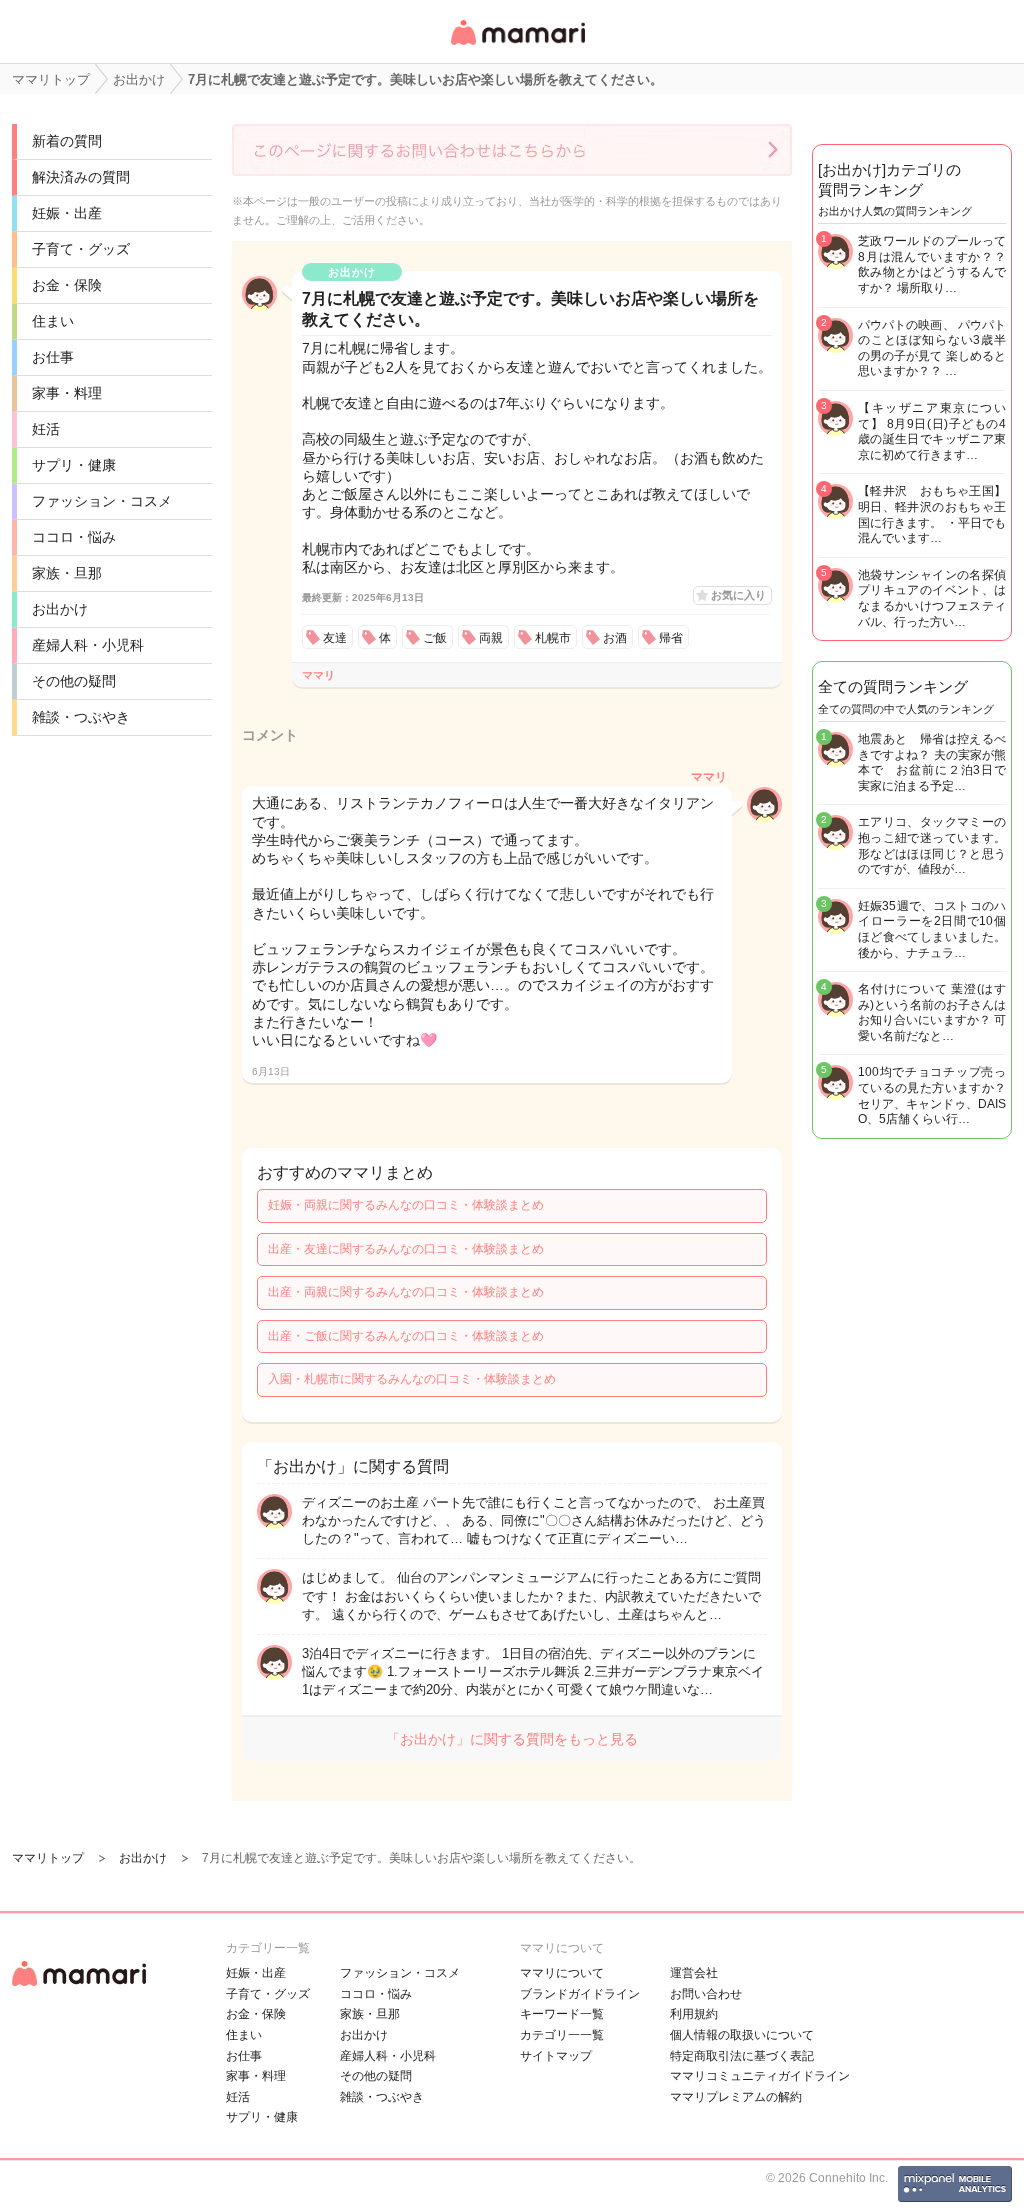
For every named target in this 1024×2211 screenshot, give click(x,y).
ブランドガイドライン (580, 1994)
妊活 (46, 429)
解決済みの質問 (81, 177)
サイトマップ (556, 2056)
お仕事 (53, 357)
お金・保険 (67, 285)
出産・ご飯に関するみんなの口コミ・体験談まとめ (406, 1336)
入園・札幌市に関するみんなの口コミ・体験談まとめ (412, 1379)
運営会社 (694, 1973)
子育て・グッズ (81, 249)
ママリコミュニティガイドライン (760, 2076)
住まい (53, 321)
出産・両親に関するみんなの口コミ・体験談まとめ (406, 1292)
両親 (491, 638)
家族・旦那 (67, 573)
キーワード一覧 (562, 2014)
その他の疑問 (74, 681)
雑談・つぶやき (81, 717)
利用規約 (694, 2014)
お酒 (615, 638)
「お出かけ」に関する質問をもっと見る (512, 1739)
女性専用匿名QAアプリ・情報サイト (517, 46)
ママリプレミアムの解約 (736, 2097)
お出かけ (60, 609)
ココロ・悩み (74, 537)
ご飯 (435, 638)
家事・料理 (67, 393)
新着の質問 (67, 141)
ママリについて (562, 1973)
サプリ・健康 (74, 465)
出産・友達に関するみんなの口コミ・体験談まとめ (406, 1249)
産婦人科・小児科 (88, 645)
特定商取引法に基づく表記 (742, 2056)
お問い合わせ (706, 1994)
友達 (335, 638)
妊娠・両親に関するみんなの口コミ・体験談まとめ (406, 1205)
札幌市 (553, 638)
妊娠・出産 (67, 213)
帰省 (671, 638)
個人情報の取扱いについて (742, 2035)
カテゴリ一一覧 (562, 2035)
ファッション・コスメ (102, 501)
